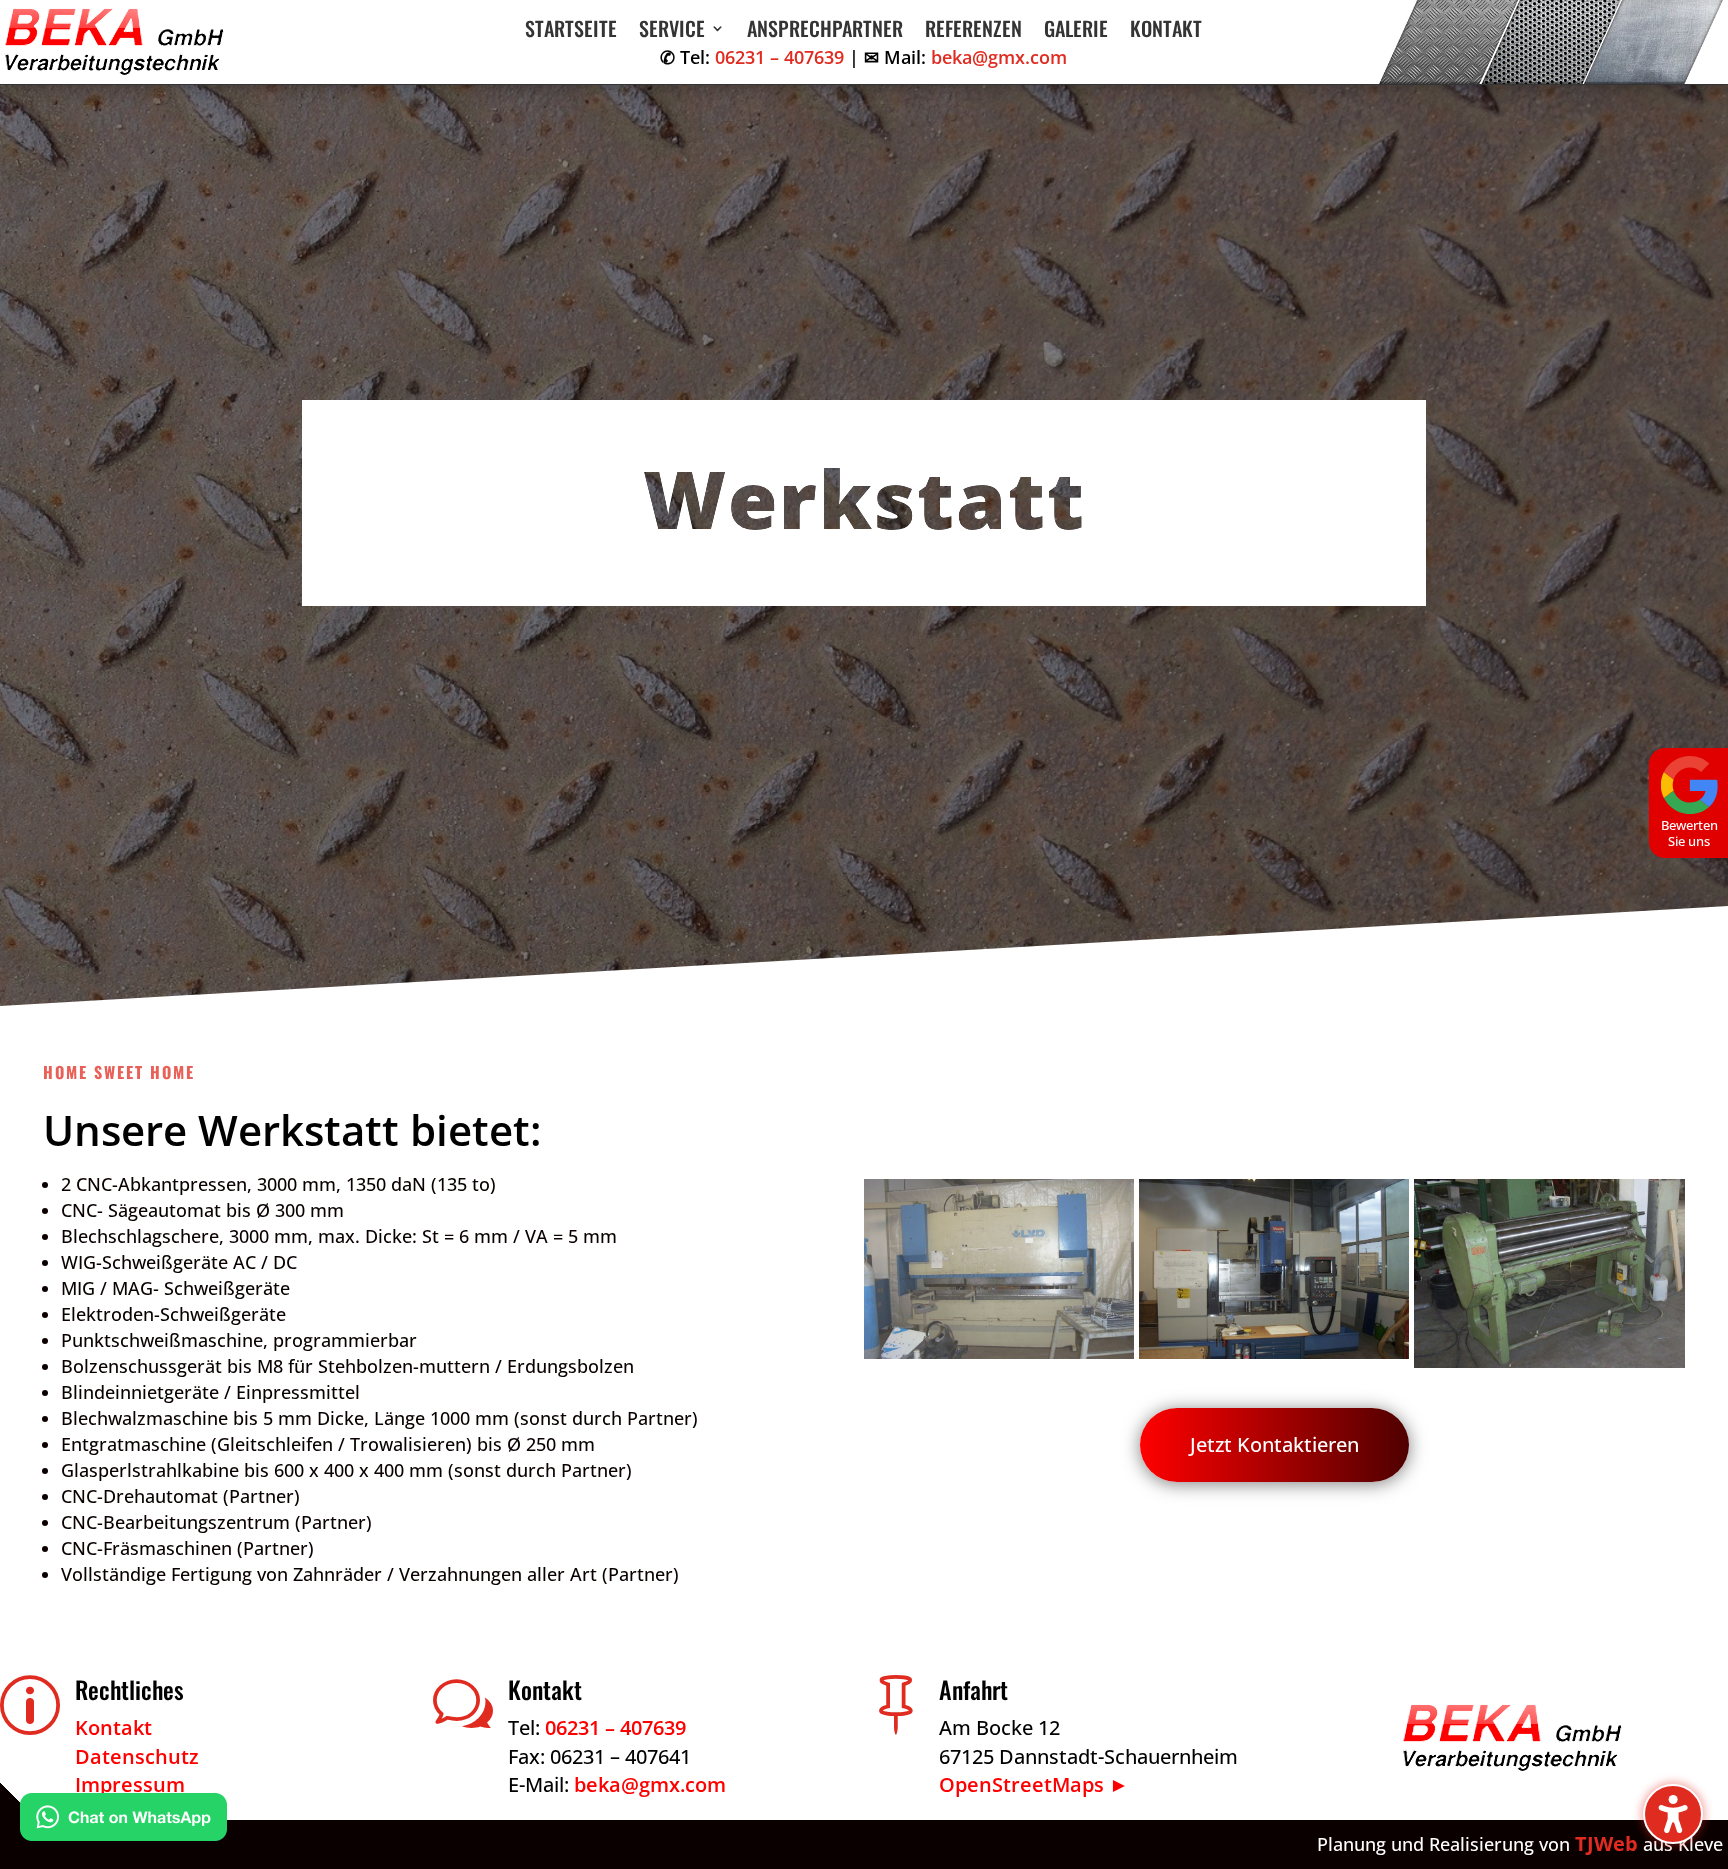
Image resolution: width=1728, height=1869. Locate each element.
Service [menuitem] (672, 32)
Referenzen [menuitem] (973, 32)
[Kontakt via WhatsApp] (123, 1821)
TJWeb (1606, 1843)
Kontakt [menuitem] (1166, 32)
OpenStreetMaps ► (1034, 1784)
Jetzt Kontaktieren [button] (1274, 1444)
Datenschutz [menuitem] (137, 1756)
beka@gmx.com (999, 57)
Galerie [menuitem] (1076, 32)
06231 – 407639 (779, 57)
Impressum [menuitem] (130, 1784)
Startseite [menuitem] (571, 32)
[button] (1673, 1814)
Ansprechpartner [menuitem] (825, 32)
